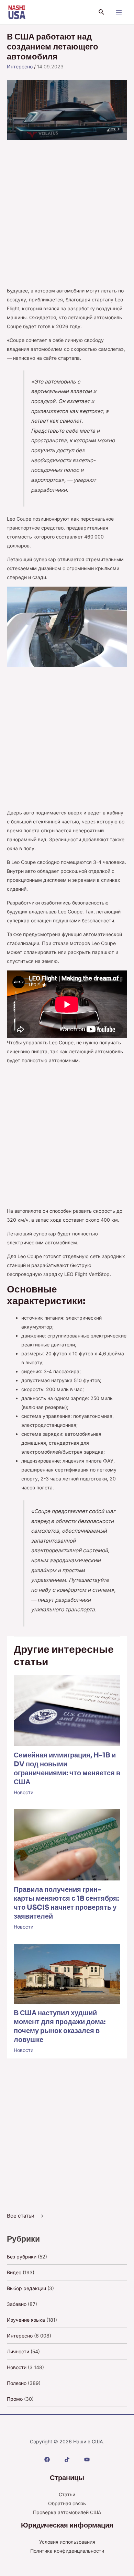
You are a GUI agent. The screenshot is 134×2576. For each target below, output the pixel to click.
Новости (24, 1792)
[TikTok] (67, 2460)
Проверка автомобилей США (67, 2512)
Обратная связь (67, 2503)
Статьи (67, 2494)
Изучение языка (26, 2320)
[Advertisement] (67, 216)
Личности (18, 2351)
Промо (15, 2399)
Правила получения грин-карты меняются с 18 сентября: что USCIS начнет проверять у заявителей (66, 1903)
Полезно (17, 2383)
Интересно (20, 66)
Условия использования (67, 2542)
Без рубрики (22, 2257)
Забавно (17, 2304)
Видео (14, 2272)
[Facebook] (47, 2460)
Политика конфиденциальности (67, 2551)
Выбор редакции (26, 2288)
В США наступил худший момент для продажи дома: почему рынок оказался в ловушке (60, 2026)
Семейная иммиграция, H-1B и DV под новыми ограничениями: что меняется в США (67, 1769)
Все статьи (21, 2216)
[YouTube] (87, 2460)
